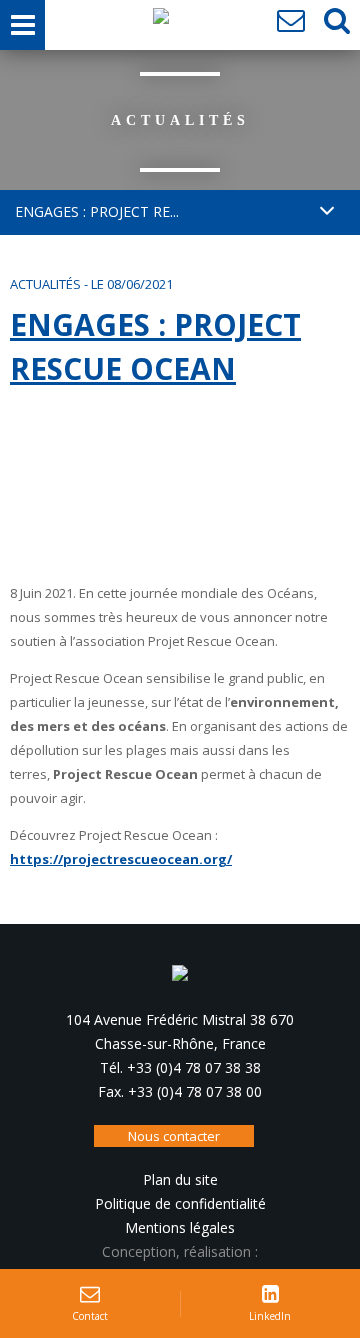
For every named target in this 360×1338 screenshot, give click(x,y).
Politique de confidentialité (180, 1203)
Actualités (45, 284)
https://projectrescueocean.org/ (121, 859)
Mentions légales (180, 1227)
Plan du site (180, 1179)
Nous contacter (174, 1136)
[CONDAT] (161, 21)
